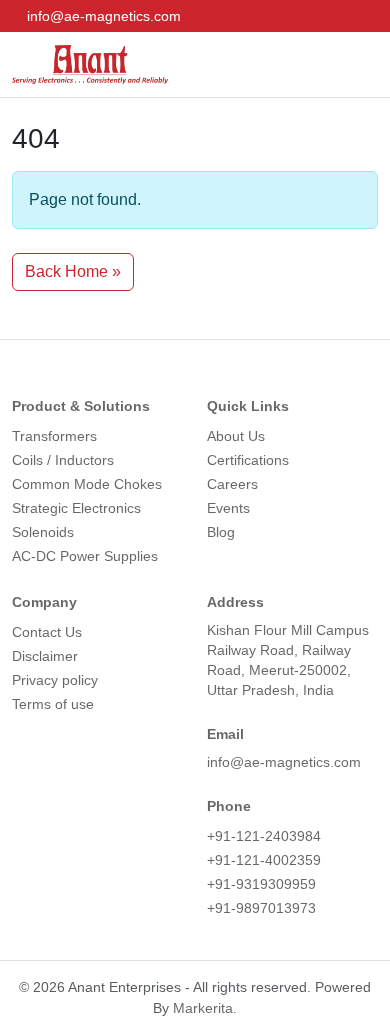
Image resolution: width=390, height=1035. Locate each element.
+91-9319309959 (261, 884)
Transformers (54, 436)
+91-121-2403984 (264, 836)
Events (228, 508)
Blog (221, 532)
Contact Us (47, 632)
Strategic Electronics (76, 508)
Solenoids (43, 532)
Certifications (248, 460)
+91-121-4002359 (264, 860)
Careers (232, 484)
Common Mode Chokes (87, 484)
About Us (236, 436)
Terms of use (53, 704)
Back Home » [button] (73, 271)
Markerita (203, 1008)
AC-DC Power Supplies (85, 556)
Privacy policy (55, 680)
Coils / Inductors (63, 460)
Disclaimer (45, 656)
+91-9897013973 (261, 908)
